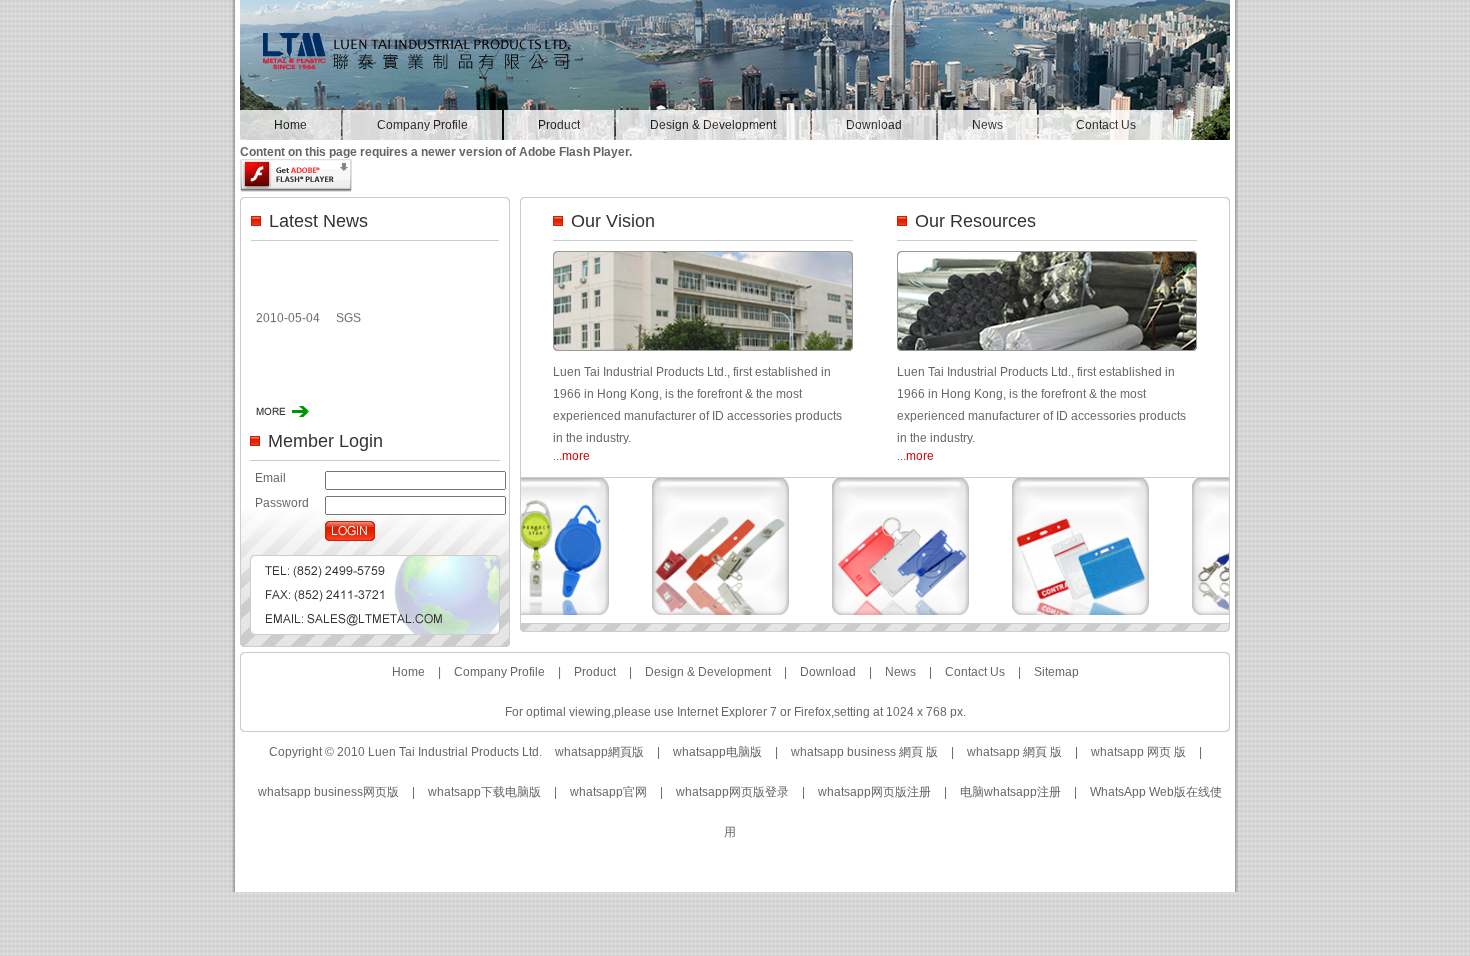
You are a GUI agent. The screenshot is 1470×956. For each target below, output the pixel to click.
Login (350, 531)
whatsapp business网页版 (328, 792)
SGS (348, 312)
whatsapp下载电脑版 (484, 792)
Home (290, 125)
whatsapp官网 (608, 792)
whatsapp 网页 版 (1138, 752)
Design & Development (713, 125)
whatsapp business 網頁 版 (864, 752)
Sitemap (1056, 672)
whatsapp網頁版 (599, 752)
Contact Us (1106, 125)
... (571, 456)
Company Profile (422, 125)
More (282, 411)
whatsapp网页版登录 (732, 792)
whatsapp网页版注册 (874, 792)
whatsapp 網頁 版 (1014, 752)
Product (559, 125)
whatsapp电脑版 (717, 752)
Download (874, 125)
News (987, 125)
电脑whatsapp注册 (1010, 792)
